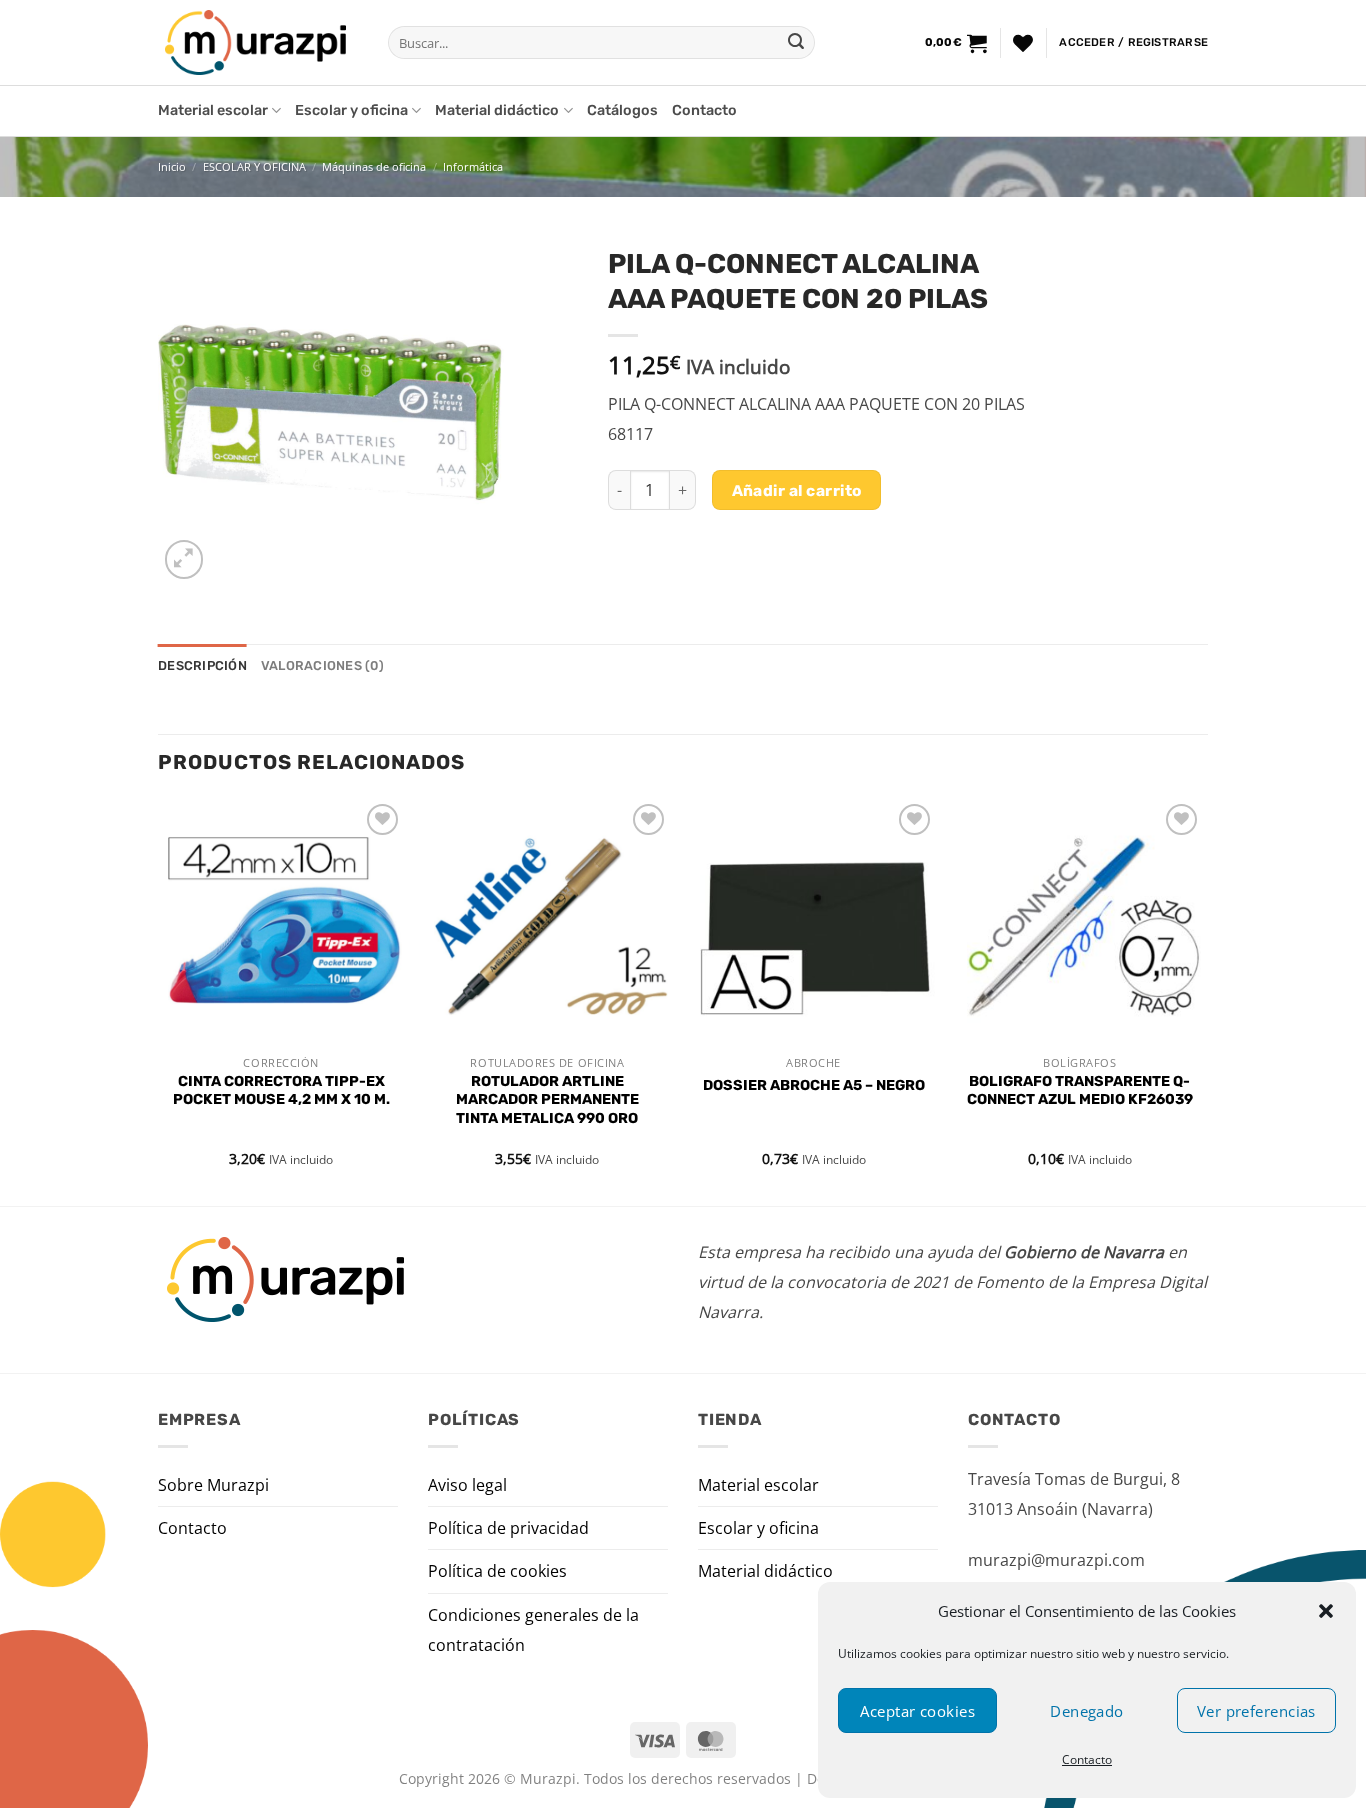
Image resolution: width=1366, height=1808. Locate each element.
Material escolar (213, 110)
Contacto (1087, 1759)
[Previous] (159, 1000)
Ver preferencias (1256, 1711)
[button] (1326, 1611)
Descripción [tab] (202, 665)
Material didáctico (497, 110)
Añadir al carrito (797, 490)
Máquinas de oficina (374, 166)
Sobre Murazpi (213, 1485)
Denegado (1087, 1711)
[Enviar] (796, 43)
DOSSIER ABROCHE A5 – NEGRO (814, 1085)
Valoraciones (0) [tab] (322, 665)
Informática (473, 166)
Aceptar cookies (917, 1711)
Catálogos (622, 110)
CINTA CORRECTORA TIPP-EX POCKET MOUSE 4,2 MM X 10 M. (281, 1091)
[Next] (1202, 1000)
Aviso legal (467, 1485)
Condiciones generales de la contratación (533, 1630)
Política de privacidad (508, 1528)
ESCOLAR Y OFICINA (254, 166)
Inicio (172, 166)
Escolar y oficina (351, 110)
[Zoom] (184, 559)
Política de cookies (497, 1571)
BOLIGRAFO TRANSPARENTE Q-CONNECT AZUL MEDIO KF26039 (1080, 1091)
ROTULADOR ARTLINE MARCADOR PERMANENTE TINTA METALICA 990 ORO (547, 1100)
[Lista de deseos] (1023, 43)
